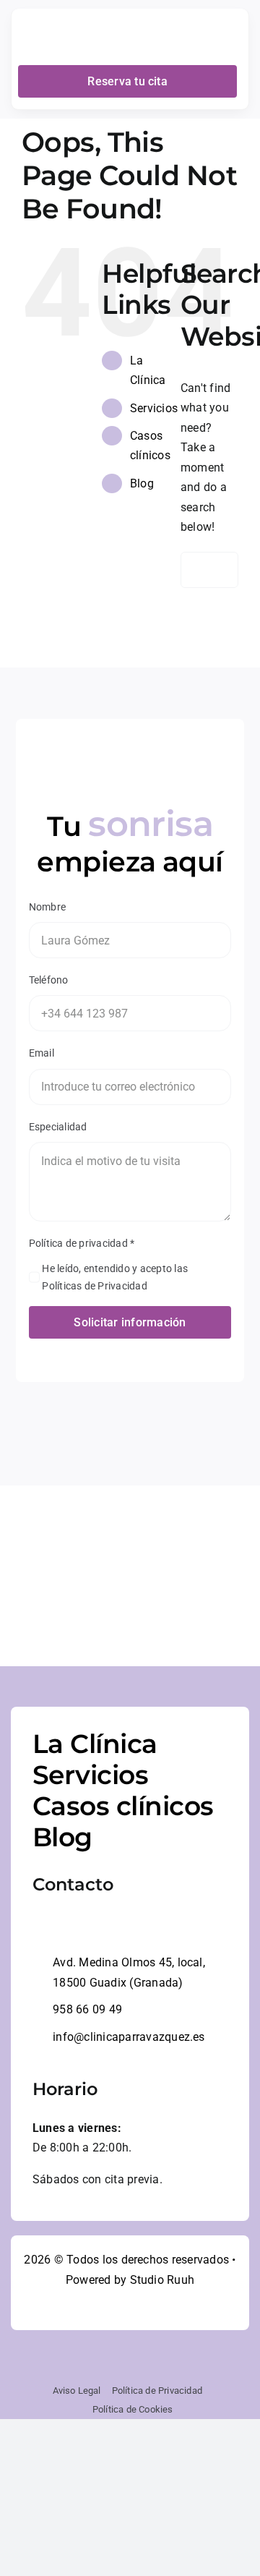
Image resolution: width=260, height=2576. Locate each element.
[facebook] (104, 2308)
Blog (142, 483)
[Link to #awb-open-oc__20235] (228, 38)
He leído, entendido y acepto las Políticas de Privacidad (115, 1277)
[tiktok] (156, 2308)
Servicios (154, 408)
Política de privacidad (82, 1243)
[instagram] (130, 2308)
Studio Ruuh (162, 2280)
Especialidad (58, 1127)
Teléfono (49, 980)
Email (42, 1053)
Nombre (47, 907)
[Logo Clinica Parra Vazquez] (69, 20)
